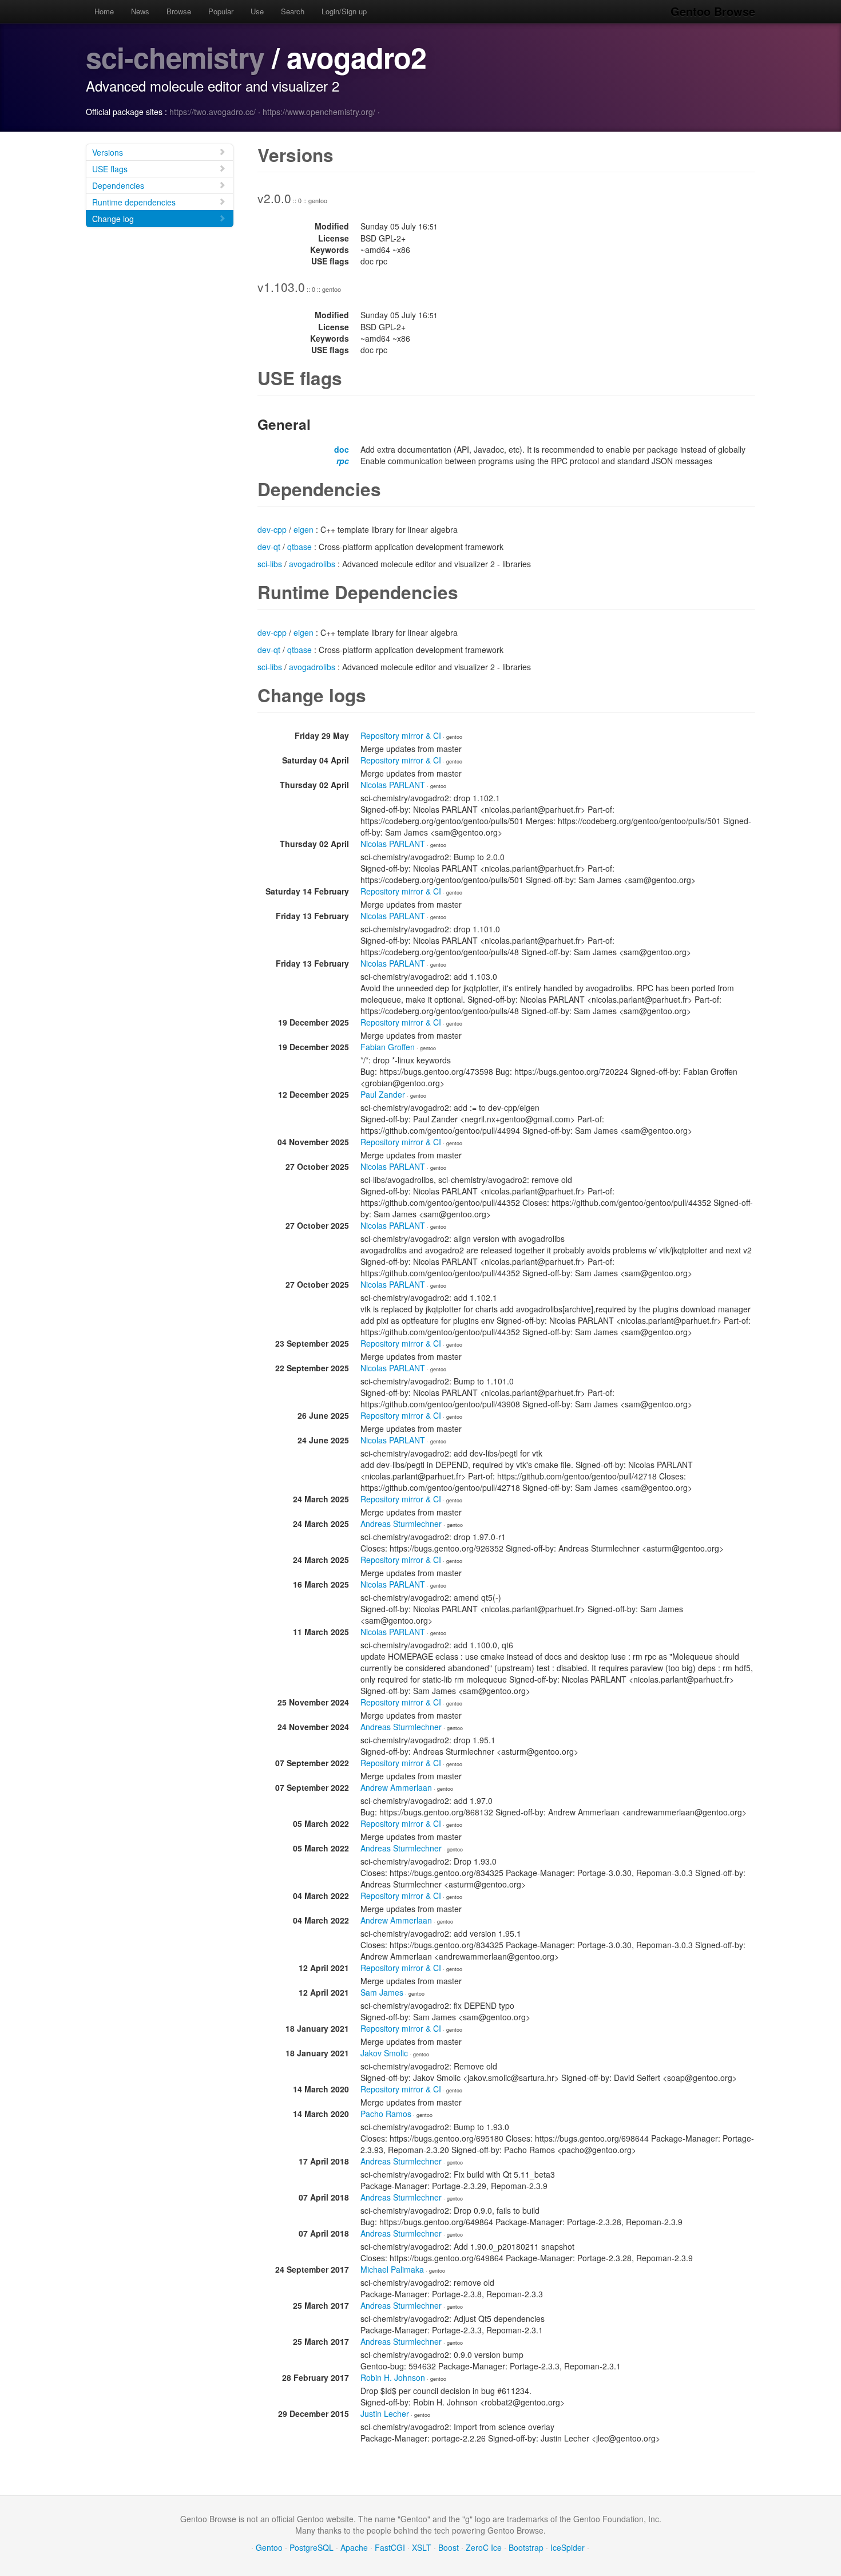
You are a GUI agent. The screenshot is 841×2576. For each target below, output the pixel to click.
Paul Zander (383, 1094)
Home (104, 11)
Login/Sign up (344, 11)
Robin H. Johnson (393, 2377)
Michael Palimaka (392, 2269)
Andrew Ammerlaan (396, 1787)
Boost (449, 2547)
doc (342, 449)
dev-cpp (272, 529)
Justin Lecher (385, 2413)
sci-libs (270, 564)
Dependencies (118, 185)
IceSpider (568, 2547)
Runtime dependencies (134, 202)
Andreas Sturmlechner (401, 1524)
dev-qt (269, 547)
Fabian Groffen (388, 1047)
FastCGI (390, 2547)
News (140, 11)
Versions (108, 152)
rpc (343, 461)
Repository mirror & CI (401, 735)
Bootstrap (526, 2547)
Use (257, 11)
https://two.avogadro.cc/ (213, 112)
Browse (179, 11)
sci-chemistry (175, 57)
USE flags (110, 169)
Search (293, 11)
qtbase (299, 547)
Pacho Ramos (386, 2114)
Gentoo (269, 2547)
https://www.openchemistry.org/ (319, 112)
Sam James (382, 1992)
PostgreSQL (312, 2547)
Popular (221, 11)
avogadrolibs (312, 564)
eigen (304, 529)
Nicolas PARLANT (393, 785)
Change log (113, 219)
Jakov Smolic (384, 2053)
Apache (354, 2547)
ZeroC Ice (484, 2547)
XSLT (422, 2547)
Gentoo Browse (713, 11)
